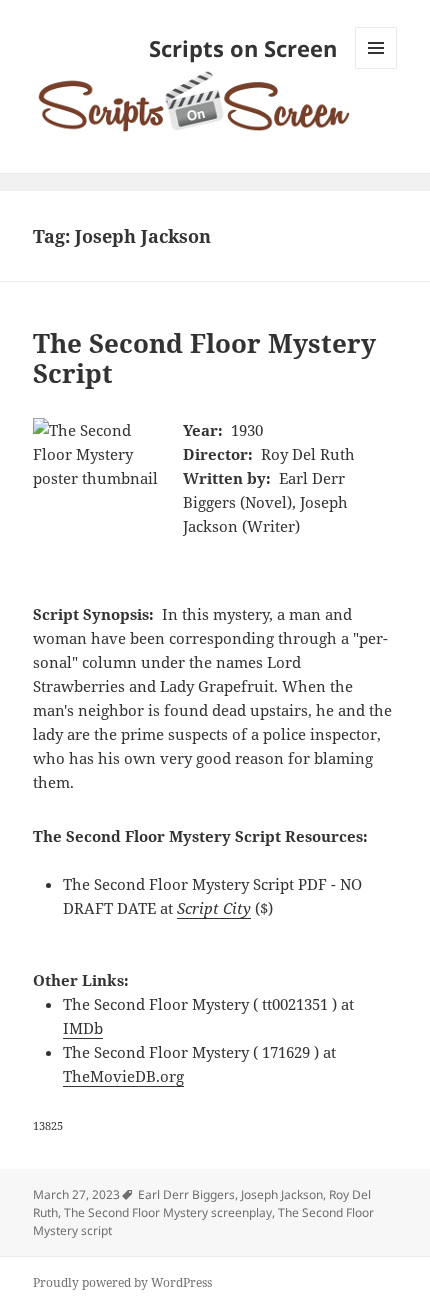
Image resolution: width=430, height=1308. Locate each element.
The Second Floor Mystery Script (204, 358)
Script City (214, 908)
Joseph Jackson (282, 1194)
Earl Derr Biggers (186, 1194)
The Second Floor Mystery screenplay (168, 1212)
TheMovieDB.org (123, 1076)
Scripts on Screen (243, 48)
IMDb (83, 1028)
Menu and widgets (376, 68)
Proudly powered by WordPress (122, 1282)
